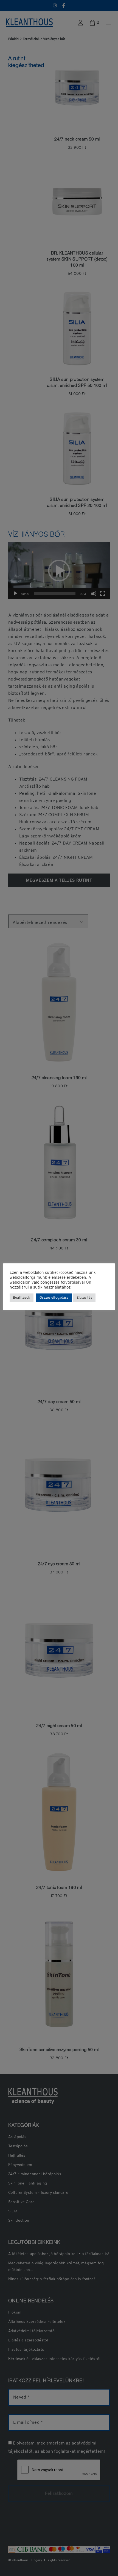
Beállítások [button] (22, 1298)
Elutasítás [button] (84, 1298)
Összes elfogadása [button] (54, 1298)
